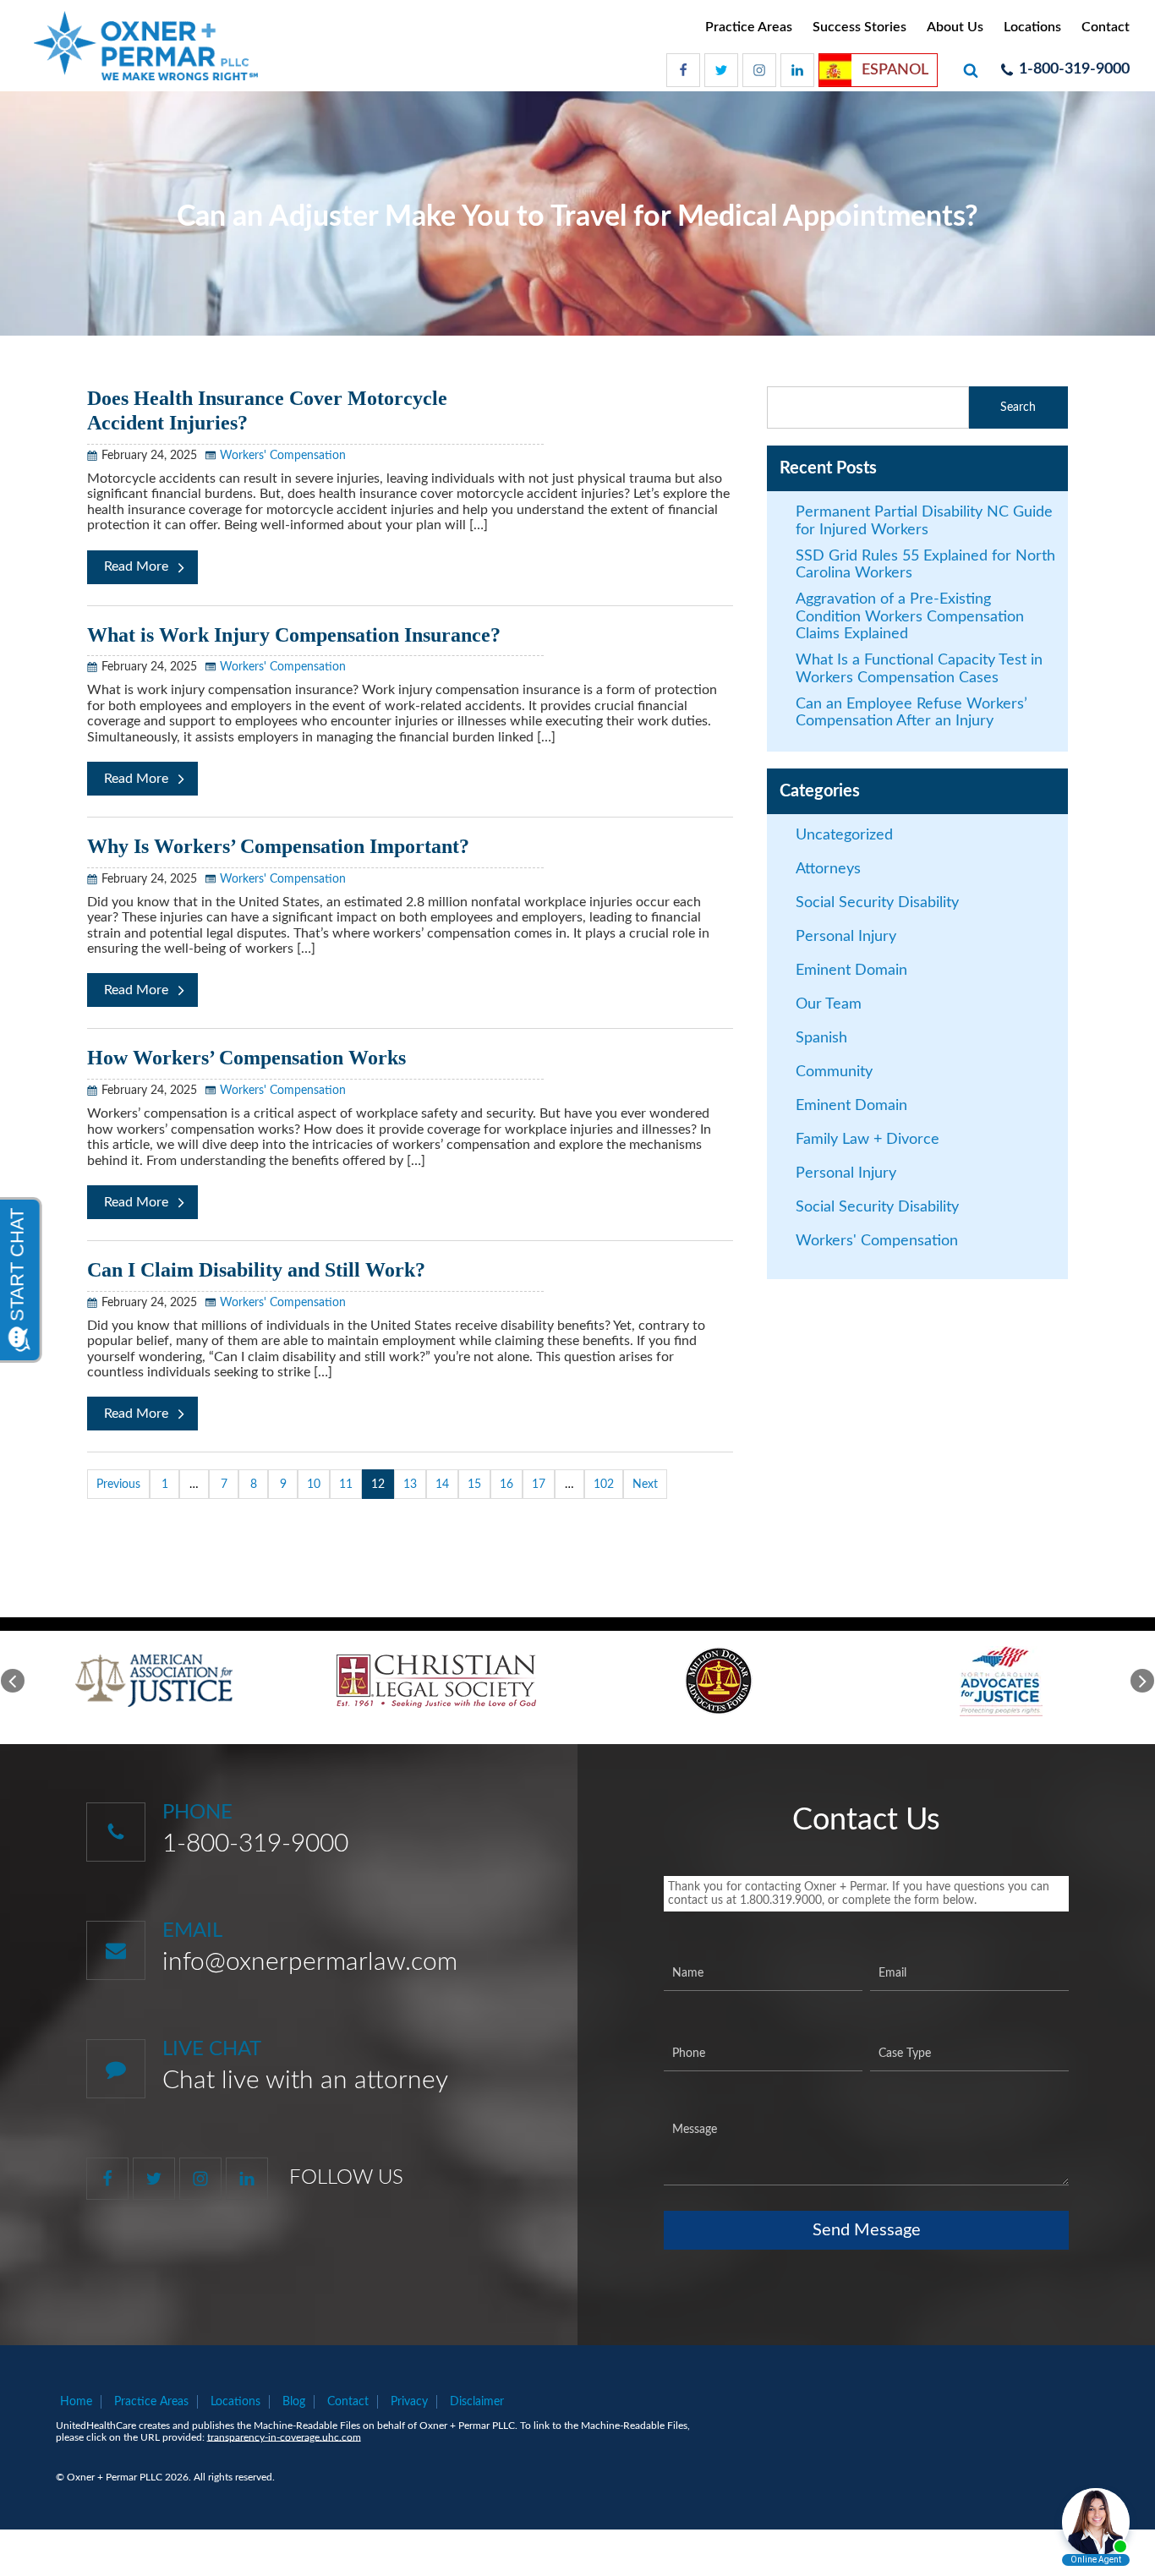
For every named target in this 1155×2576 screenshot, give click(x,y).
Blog (294, 2402)
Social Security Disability (877, 903)
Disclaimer (477, 2402)
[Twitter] (721, 70)
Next (645, 1485)
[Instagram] (759, 70)
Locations (1032, 27)
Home (76, 2402)
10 (314, 1485)
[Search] (973, 70)
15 (474, 1485)
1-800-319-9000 (255, 1844)
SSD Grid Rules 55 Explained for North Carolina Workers (925, 565)
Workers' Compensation (283, 456)
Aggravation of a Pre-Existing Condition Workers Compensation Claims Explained (910, 617)
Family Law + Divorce (868, 1140)
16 (506, 1485)
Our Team (829, 1004)
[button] (13, 1681)
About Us (955, 27)
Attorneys (828, 869)
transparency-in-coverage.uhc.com (284, 2437)
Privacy (409, 2402)
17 (539, 1485)
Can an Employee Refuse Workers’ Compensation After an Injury (911, 713)
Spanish (821, 1038)
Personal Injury (846, 937)
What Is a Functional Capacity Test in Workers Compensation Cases (919, 669)
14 (442, 1485)
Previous (118, 1485)
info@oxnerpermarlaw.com (310, 1962)
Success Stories (859, 27)
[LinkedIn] (797, 70)
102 (604, 1485)
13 (410, 1485)
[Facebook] (683, 70)
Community (834, 1072)
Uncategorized (844, 835)
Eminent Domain (851, 971)
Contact (1106, 27)
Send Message (867, 2230)
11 (346, 1485)
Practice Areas (749, 27)
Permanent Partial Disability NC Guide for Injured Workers (924, 521)
